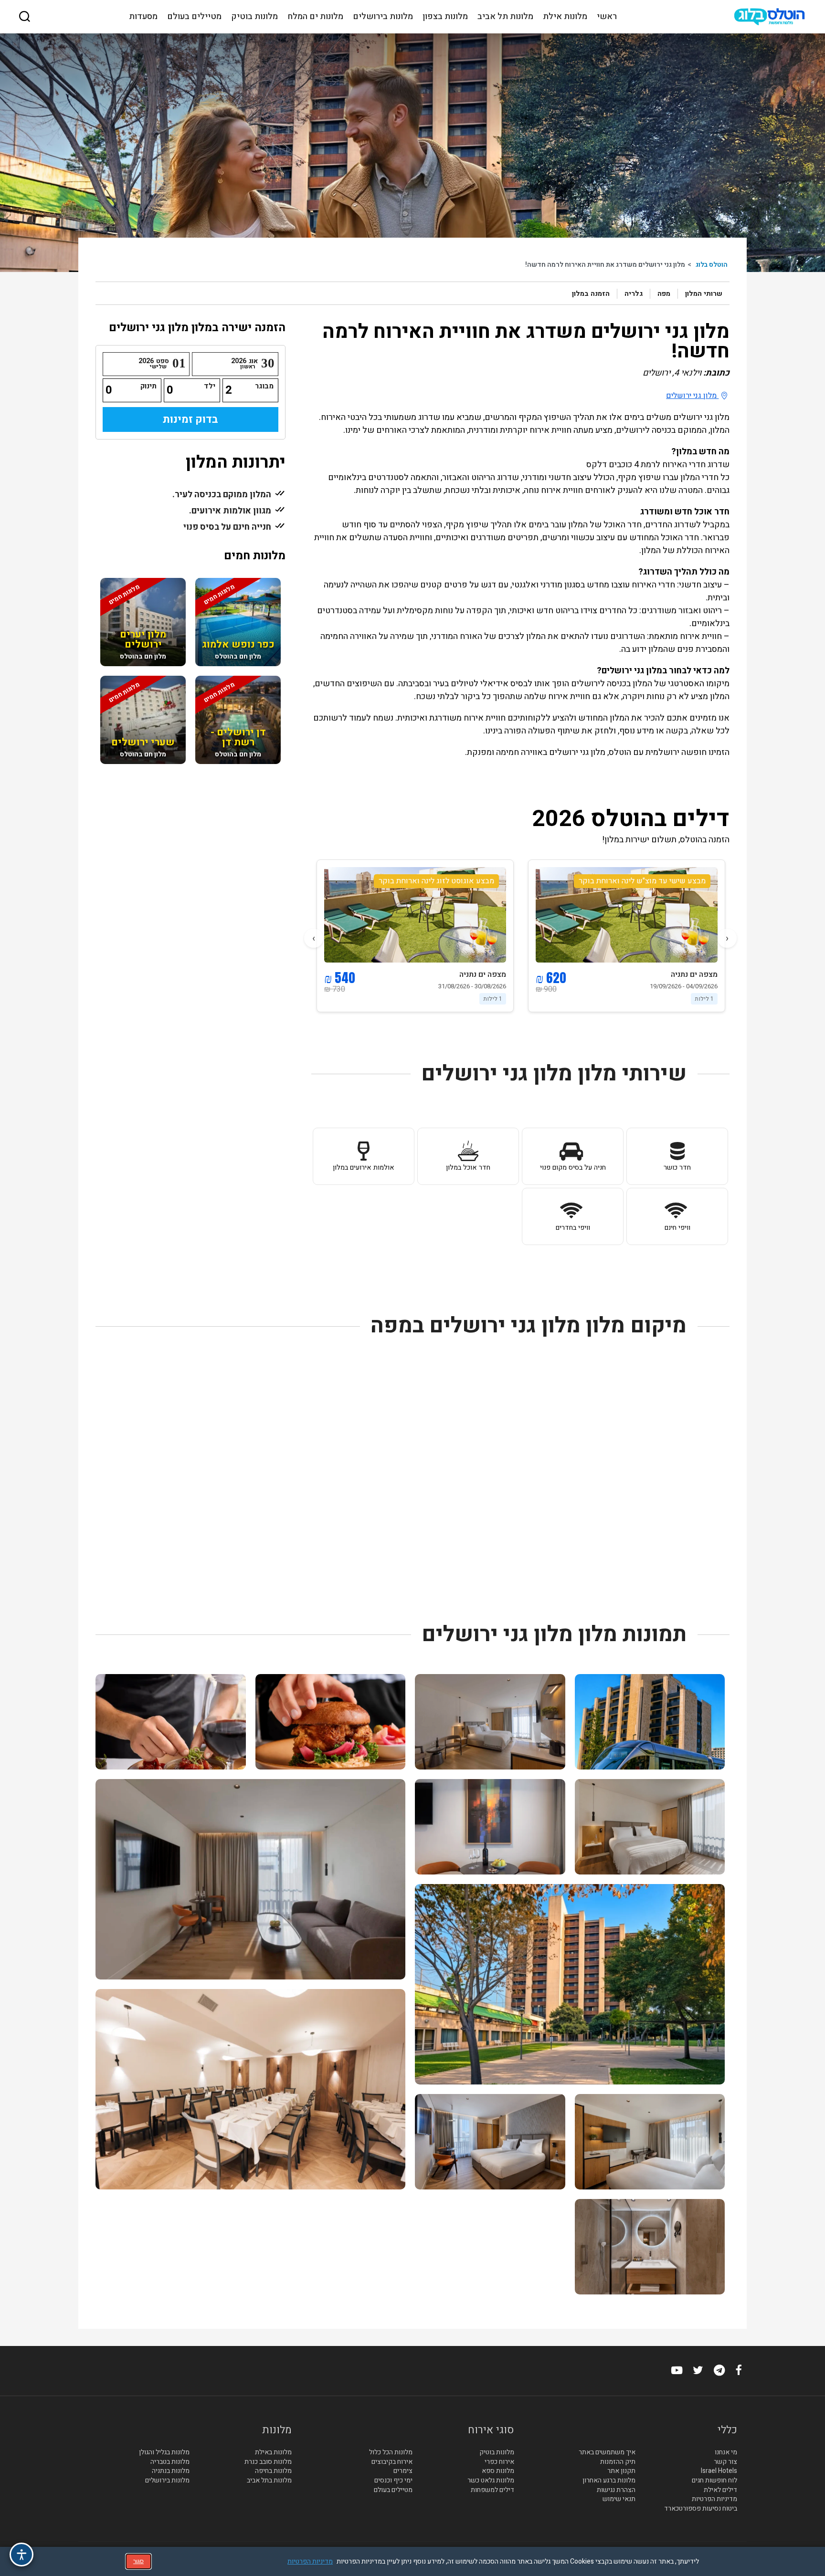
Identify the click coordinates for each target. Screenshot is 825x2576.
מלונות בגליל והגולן (164, 2452)
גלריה (634, 294)
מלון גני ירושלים (692, 396)
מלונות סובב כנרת (268, 2462)
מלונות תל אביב (505, 17)
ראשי (607, 17)
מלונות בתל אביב (269, 2481)
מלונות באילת (273, 2452)
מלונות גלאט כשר (491, 2481)
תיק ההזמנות (618, 2462)
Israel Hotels (719, 2471)
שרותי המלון (704, 294)
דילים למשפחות (492, 2490)
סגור (138, 2561)
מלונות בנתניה (171, 2471)
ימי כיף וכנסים (393, 2481)
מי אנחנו (726, 2452)
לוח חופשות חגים (714, 2481)
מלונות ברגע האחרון (609, 2481)
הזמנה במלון (591, 294)
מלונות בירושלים (383, 17)
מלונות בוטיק (254, 17)
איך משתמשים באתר (607, 2452)
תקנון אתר (621, 2471)
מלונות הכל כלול (391, 2452)
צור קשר (725, 2462)
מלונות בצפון (445, 17)
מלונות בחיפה (273, 2471)
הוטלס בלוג (712, 265)
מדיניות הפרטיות (714, 2499)
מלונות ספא (498, 2471)
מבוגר (264, 386)
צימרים (403, 2471)
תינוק (148, 386)
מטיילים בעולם (194, 17)
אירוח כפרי (499, 2462)
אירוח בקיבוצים (392, 2462)
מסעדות (143, 17)
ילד (210, 386)
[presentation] (727, 938)
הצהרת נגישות (616, 2490)
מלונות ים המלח (315, 17)
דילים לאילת (720, 2490)
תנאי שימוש (619, 2499)
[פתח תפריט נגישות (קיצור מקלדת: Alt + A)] (21, 2555)
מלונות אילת (565, 17)
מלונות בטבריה (170, 2462)
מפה (664, 294)
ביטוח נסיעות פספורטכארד (701, 2509)
